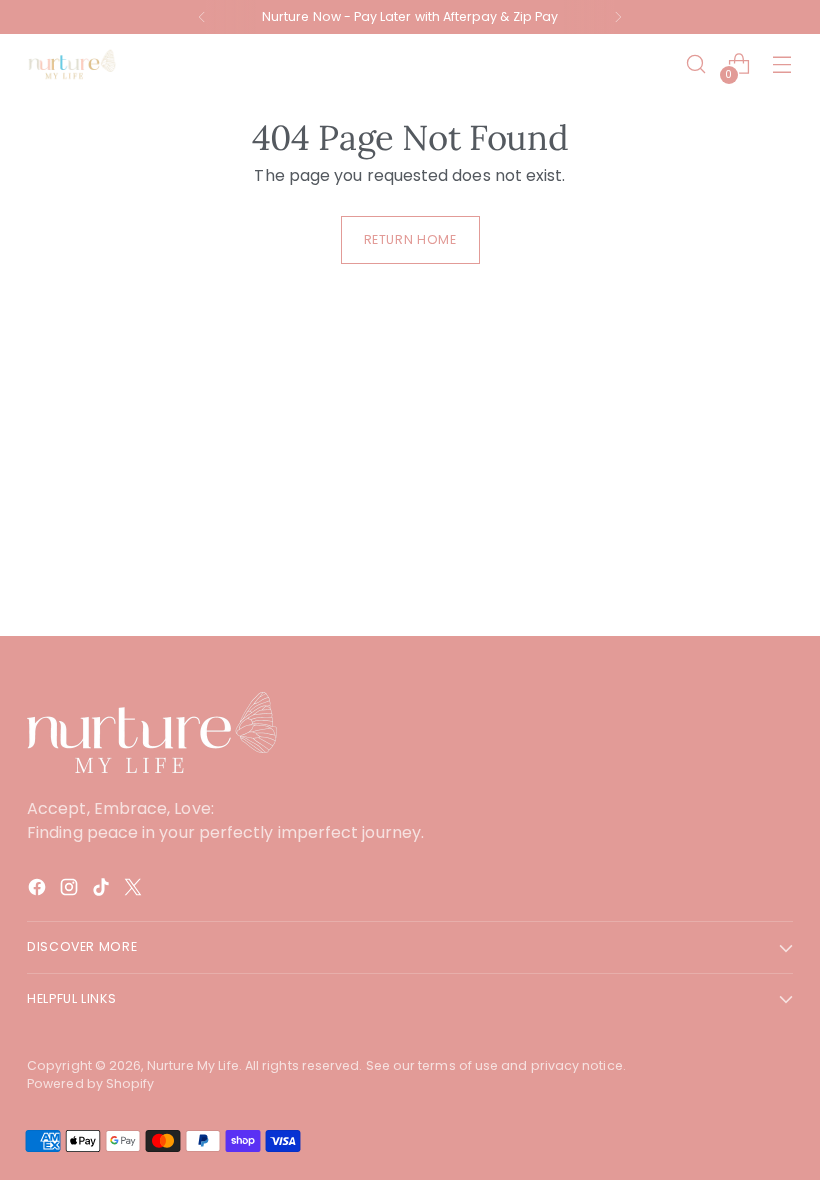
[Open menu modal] (782, 64)
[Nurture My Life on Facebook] (39, 890)
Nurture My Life (193, 1065)
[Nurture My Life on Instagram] (71, 890)
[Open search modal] (696, 64)
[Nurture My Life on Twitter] (135, 890)
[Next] (618, 17)
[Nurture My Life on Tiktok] (103, 890)
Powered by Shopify (90, 1083)
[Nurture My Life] (72, 63)
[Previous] (202, 17)
